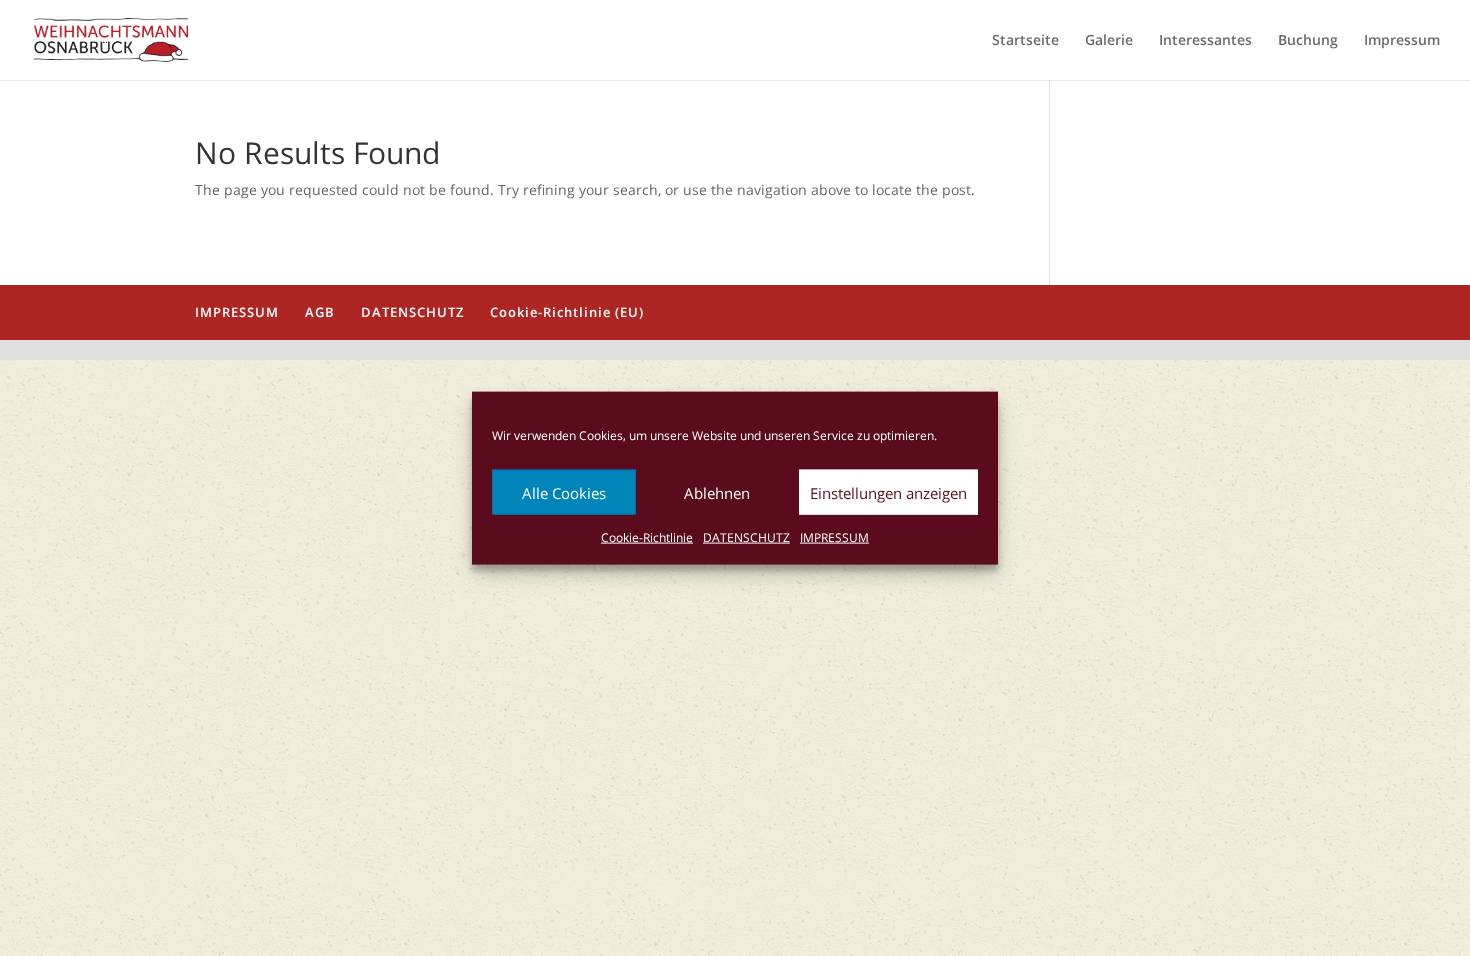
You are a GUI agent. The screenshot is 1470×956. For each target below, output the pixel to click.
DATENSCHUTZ (746, 537)
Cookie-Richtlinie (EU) (567, 312)
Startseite (1025, 41)
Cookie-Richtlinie (647, 537)
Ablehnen (717, 492)
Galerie (1109, 41)
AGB (320, 312)
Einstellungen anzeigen (888, 492)
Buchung (1308, 41)
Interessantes (1205, 41)
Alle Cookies (564, 492)
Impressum (1402, 41)
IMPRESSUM (834, 537)
